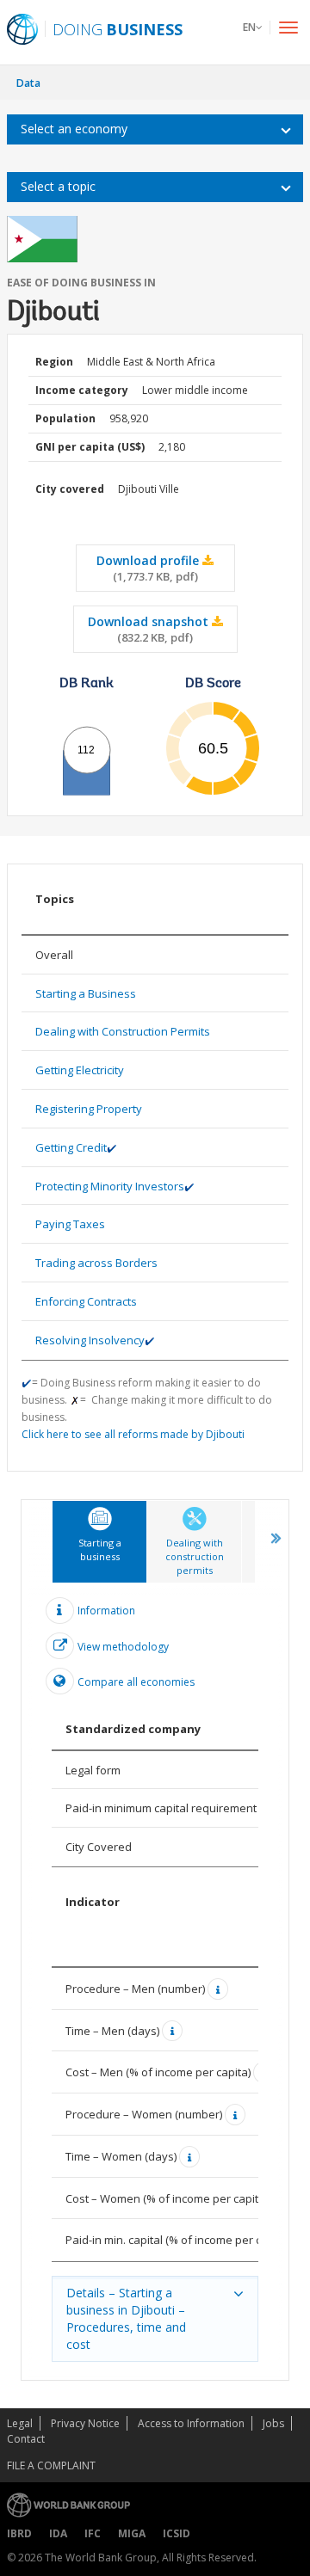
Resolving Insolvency (90, 1340)
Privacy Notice (85, 2423)
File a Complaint (51, 2465)
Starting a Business (86, 993)
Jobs (273, 2423)
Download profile (149, 568)
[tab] (99, 1542)
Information (106, 1610)
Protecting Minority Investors (110, 1186)
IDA (58, 2533)
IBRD (19, 2533)
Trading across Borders (96, 1263)
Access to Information (191, 2423)
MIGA (132, 2533)
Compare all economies (136, 1682)
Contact (26, 2439)
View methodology (123, 1647)
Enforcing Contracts (86, 1301)
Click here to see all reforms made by (133, 1434)
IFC (93, 2533)
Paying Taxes (70, 1224)
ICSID (177, 2533)
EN (249, 27)
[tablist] (155, 1940)
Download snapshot (150, 629)
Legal (20, 2423)
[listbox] (155, 129)
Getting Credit (71, 1147)
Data (28, 83)
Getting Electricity (80, 1070)
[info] (220, 1989)
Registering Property (89, 1109)
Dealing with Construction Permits (123, 1031)
